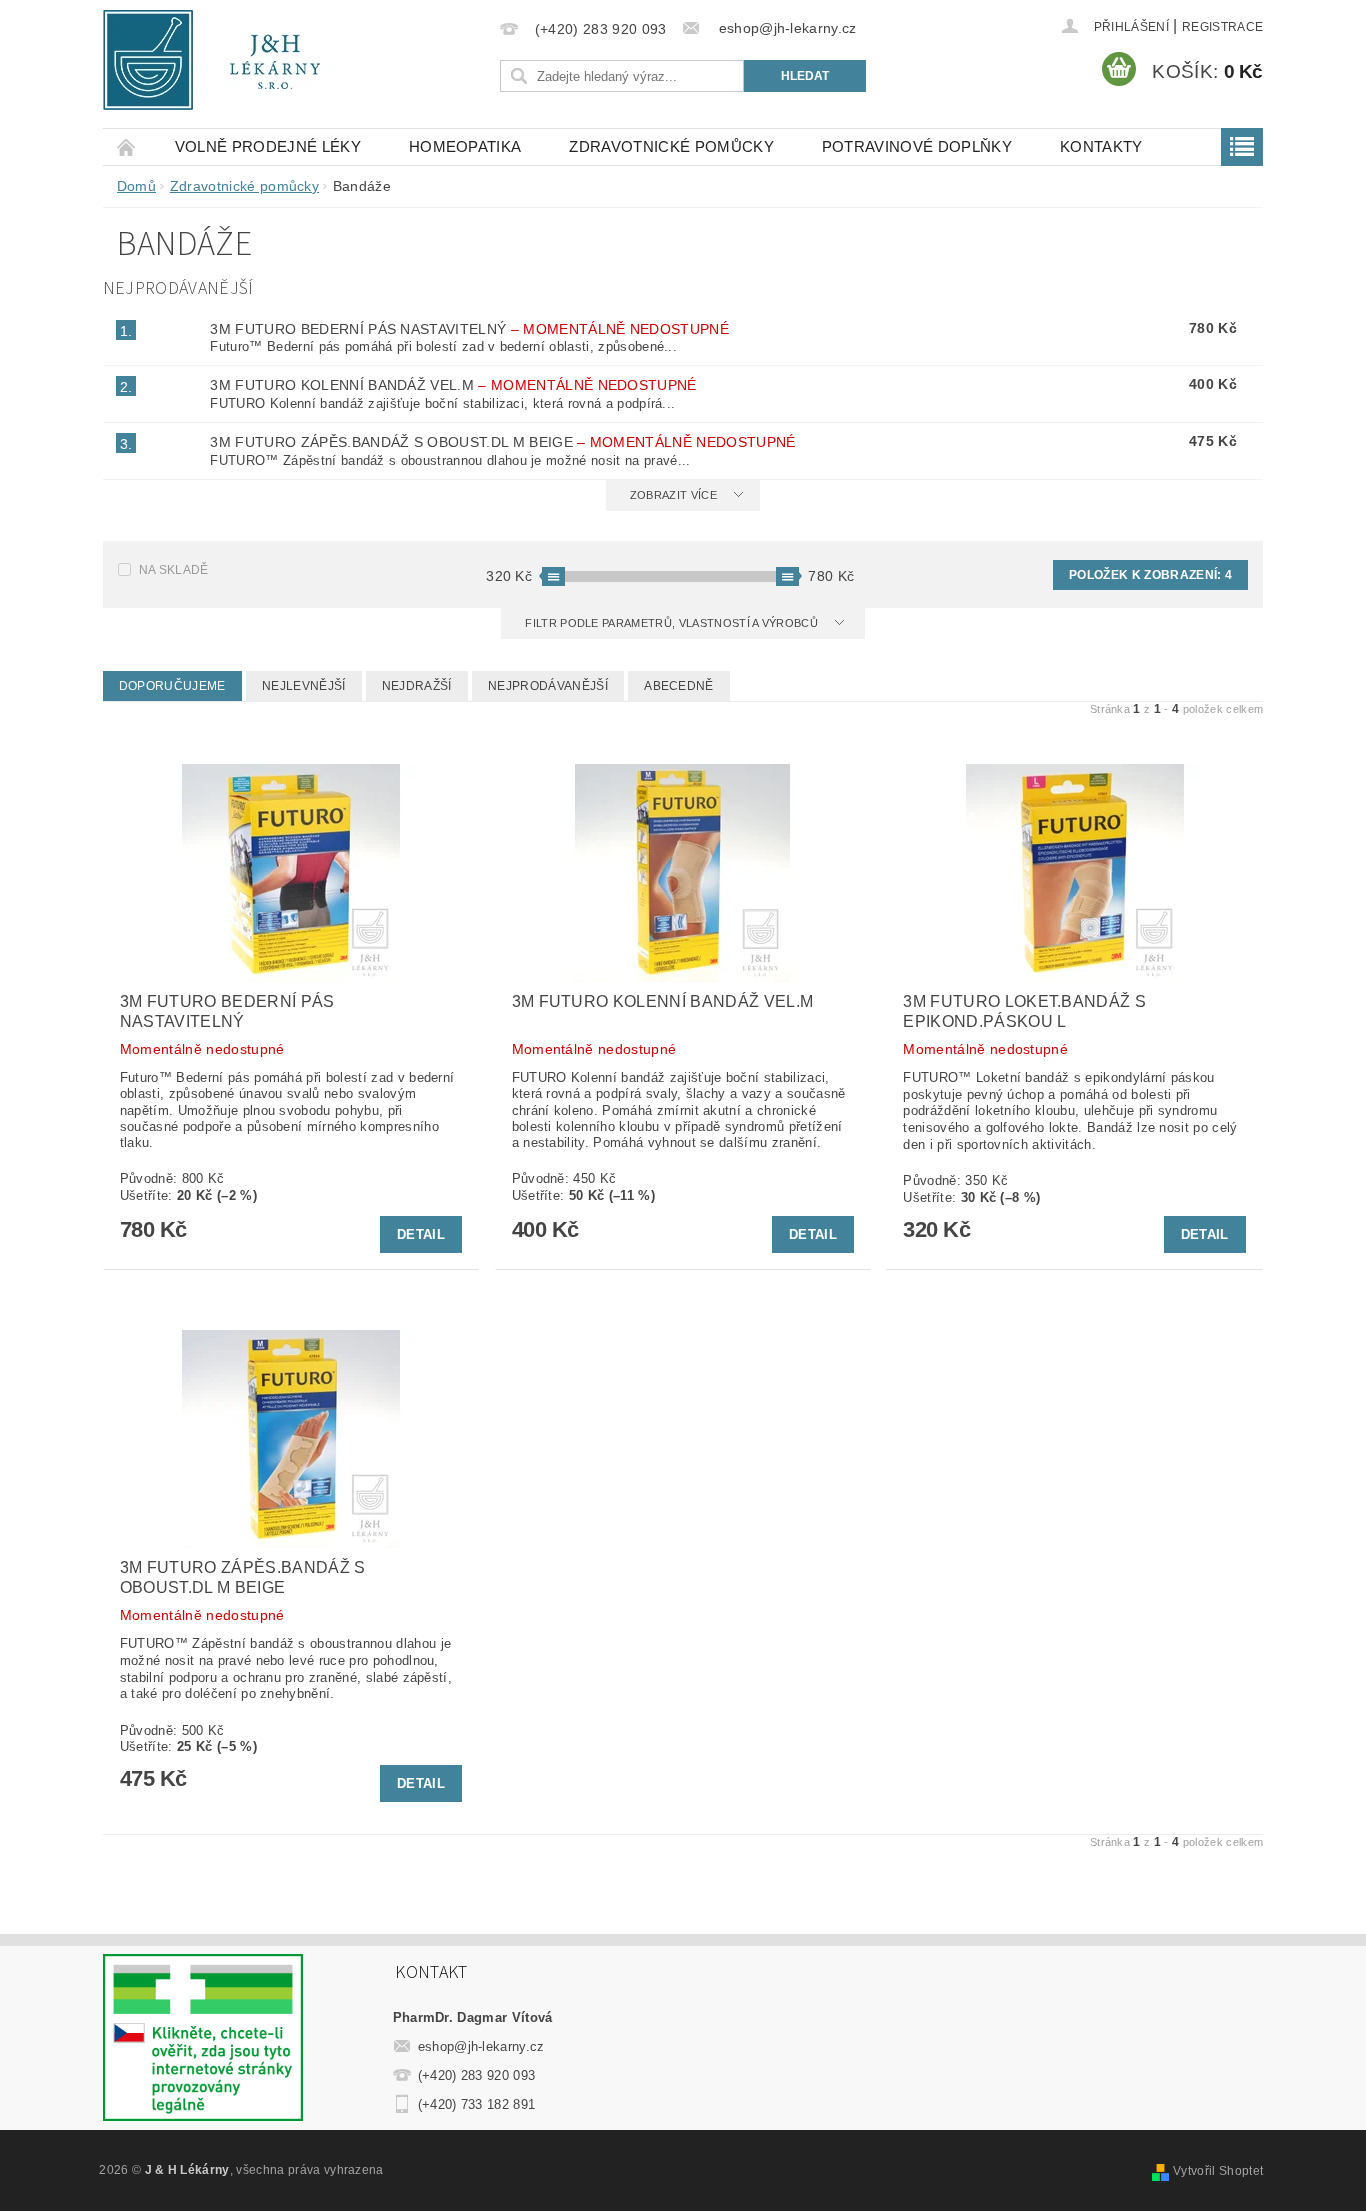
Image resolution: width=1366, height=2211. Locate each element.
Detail (421, 1234)
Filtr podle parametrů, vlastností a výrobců (673, 623)
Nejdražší (417, 686)
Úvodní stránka (127, 146)
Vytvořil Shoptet (1218, 2171)
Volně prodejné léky (268, 146)
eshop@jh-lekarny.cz (481, 2046)
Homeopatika (465, 146)
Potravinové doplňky (917, 146)
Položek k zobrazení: (1150, 575)
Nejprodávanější (548, 686)
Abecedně (679, 686)
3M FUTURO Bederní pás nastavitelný (469, 329)
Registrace (1222, 27)
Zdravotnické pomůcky (671, 146)
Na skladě (174, 570)
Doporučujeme (172, 686)
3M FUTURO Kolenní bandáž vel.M (453, 385)
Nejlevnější (304, 686)
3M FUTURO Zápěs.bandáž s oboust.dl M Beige (502, 442)
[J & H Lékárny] (225, 60)
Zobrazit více (673, 495)
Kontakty (1101, 146)
